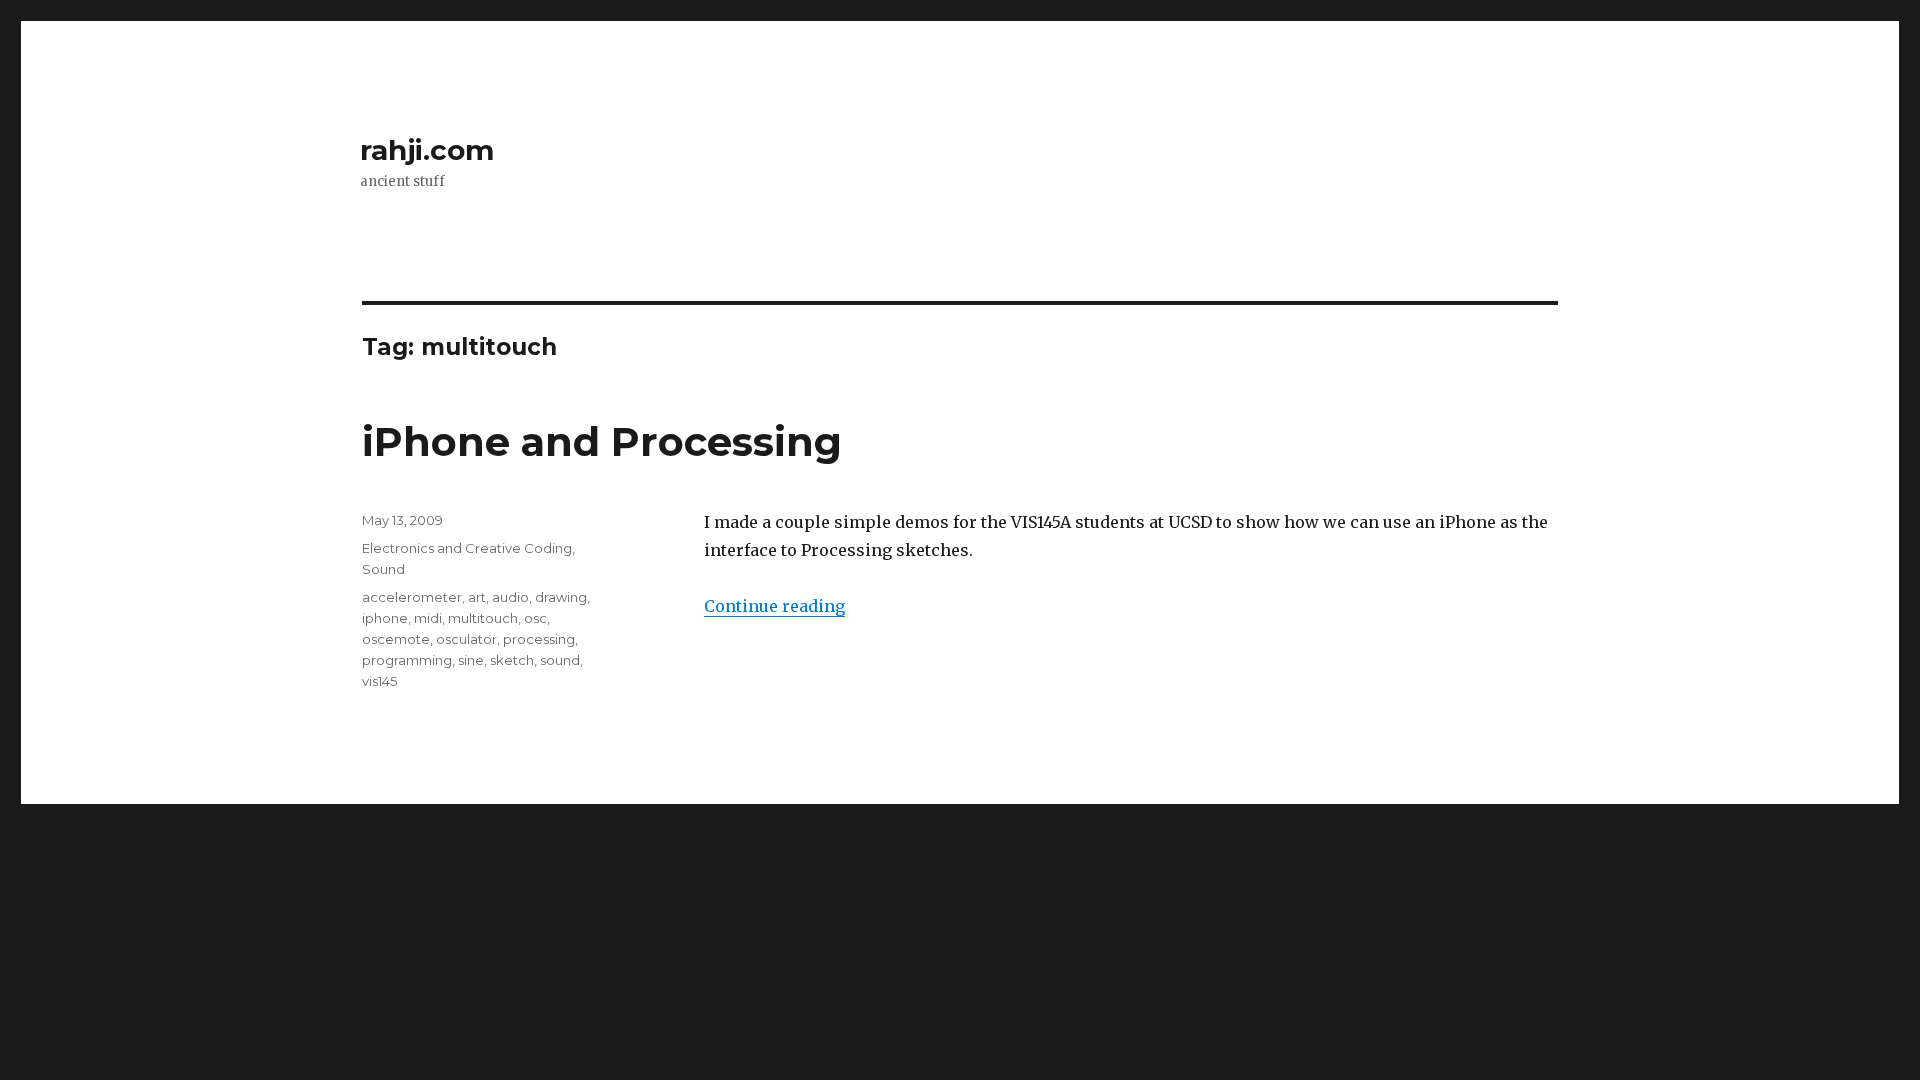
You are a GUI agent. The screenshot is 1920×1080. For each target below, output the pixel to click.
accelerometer (412, 597)
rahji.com (427, 150)
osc (535, 618)
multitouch (483, 618)
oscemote (396, 639)
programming (407, 660)
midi (428, 618)
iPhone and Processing (602, 441)
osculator (466, 639)
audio (510, 597)
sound (560, 660)
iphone (385, 618)
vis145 (379, 681)
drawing (561, 597)
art (477, 597)
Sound (383, 569)
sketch (512, 660)
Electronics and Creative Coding (467, 548)
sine (471, 660)
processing (539, 639)
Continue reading (774, 606)
